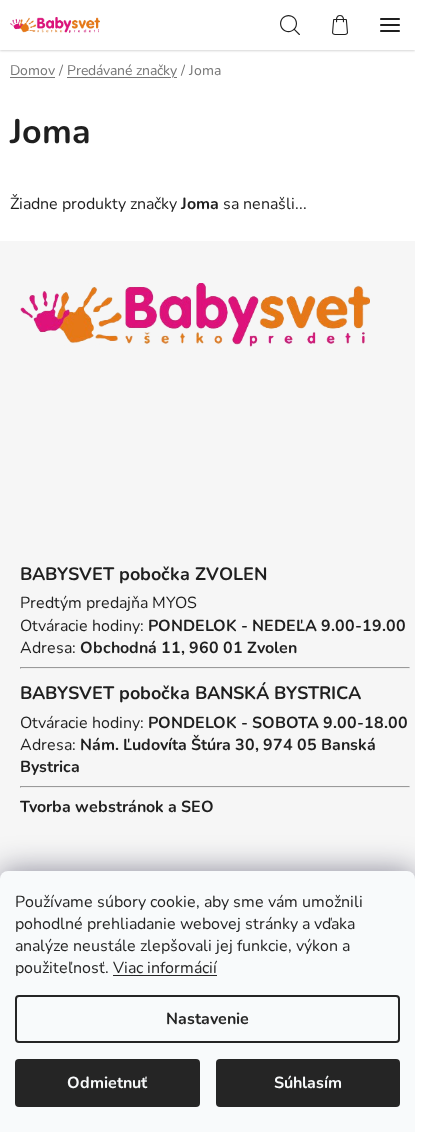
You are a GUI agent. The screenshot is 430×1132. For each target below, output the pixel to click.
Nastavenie (207, 1019)
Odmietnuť (107, 1083)
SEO (197, 807)
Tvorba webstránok (92, 807)
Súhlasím (308, 1083)
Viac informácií (165, 968)
